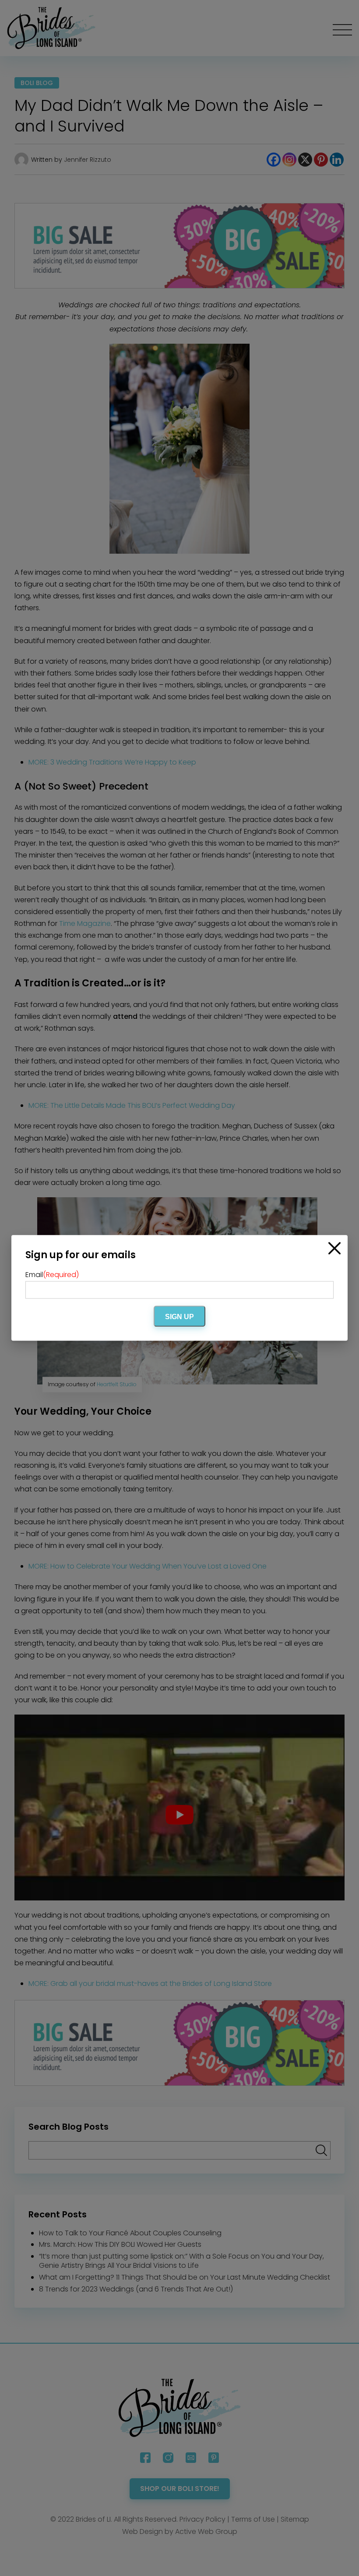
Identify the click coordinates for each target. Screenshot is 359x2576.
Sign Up (179, 1317)
